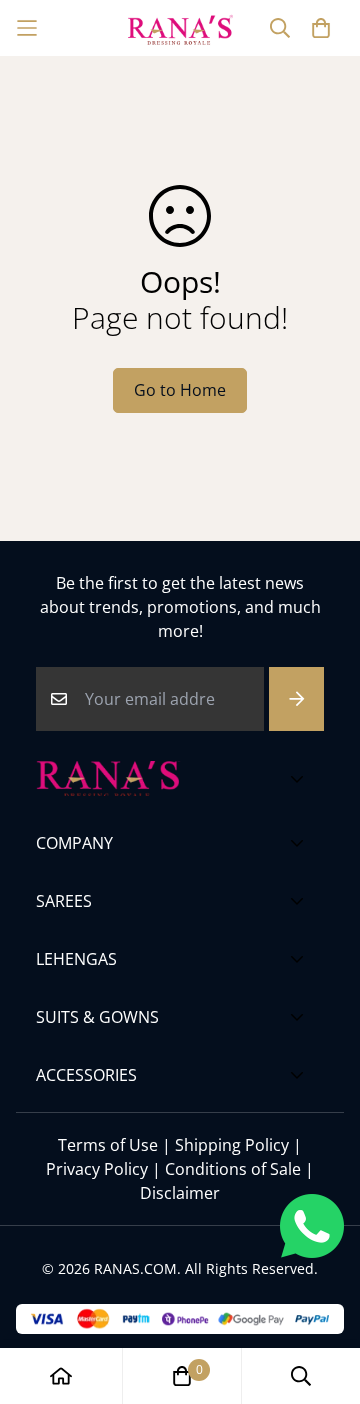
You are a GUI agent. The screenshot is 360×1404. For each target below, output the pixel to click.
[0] (182, 1376)
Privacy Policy (97, 1169)
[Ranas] (180, 28)
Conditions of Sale (233, 1169)
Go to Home (180, 390)
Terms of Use (108, 1145)
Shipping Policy (232, 1145)
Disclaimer (180, 1193)
